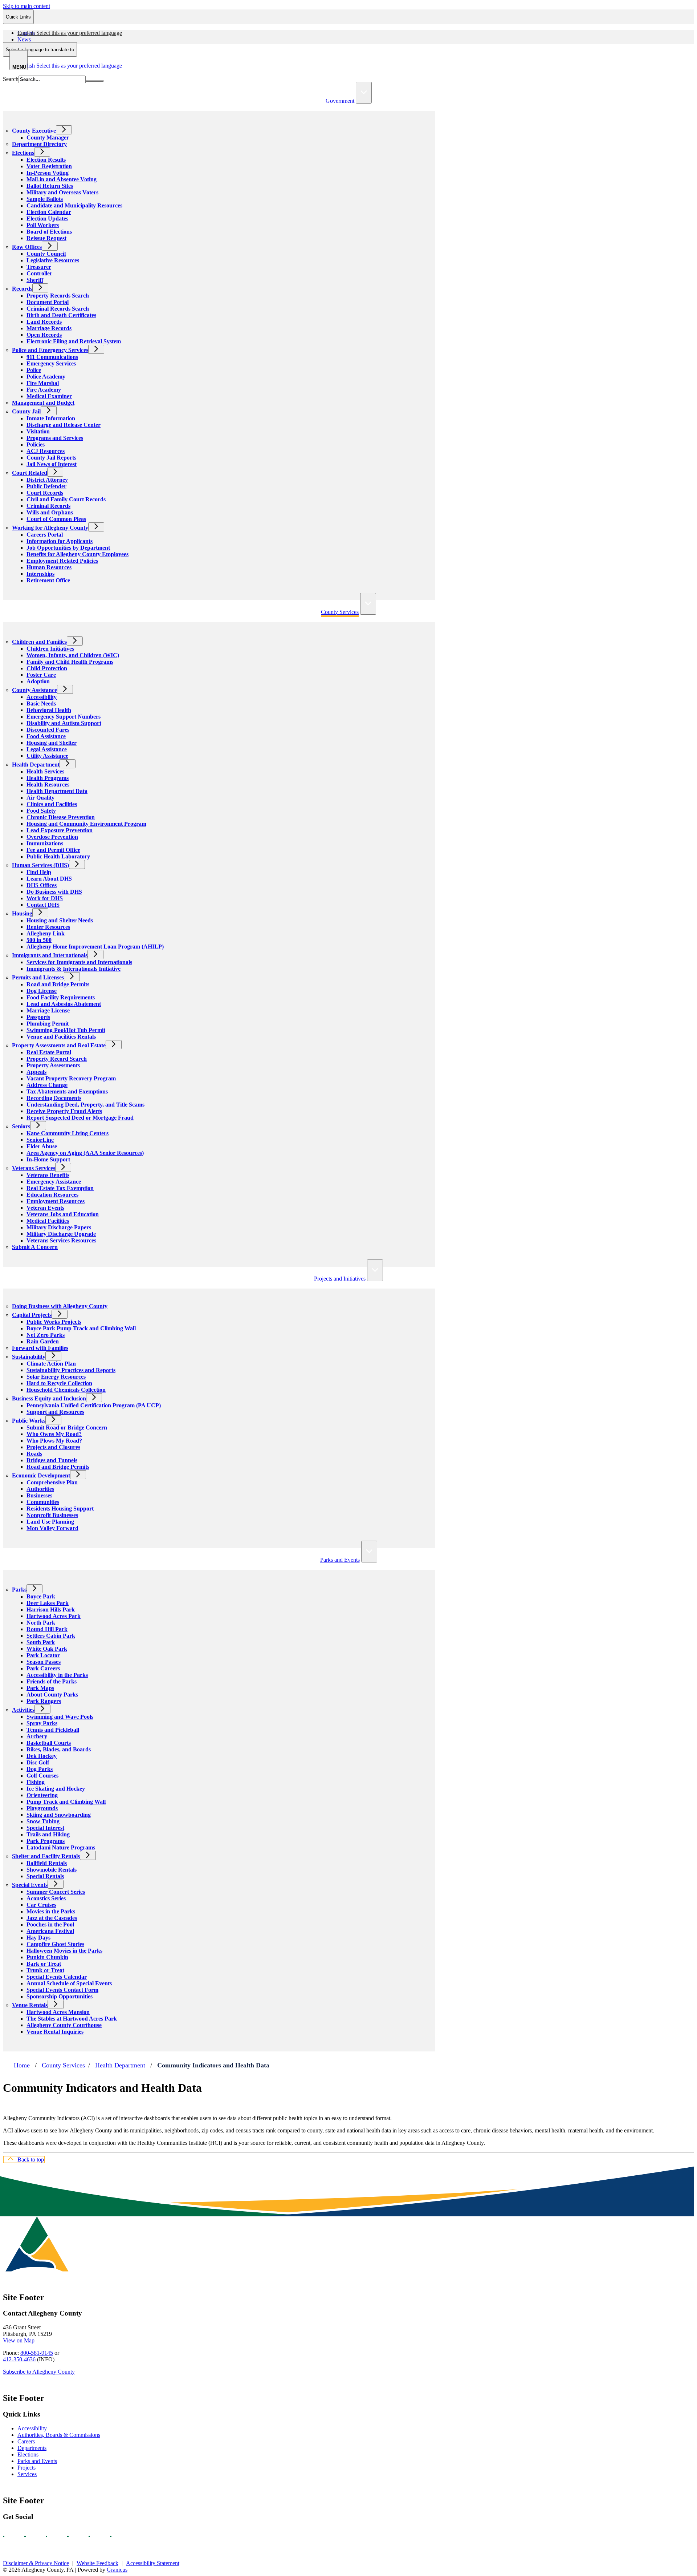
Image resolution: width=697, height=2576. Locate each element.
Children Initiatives (50, 649)
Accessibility (42, 697)
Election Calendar (49, 212)
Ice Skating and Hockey (56, 1789)
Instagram (32, 2536)
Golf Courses (42, 1776)
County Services (340, 612)
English (70, 33)
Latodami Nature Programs (61, 1847)
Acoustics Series (46, 1898)
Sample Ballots (45, 199)
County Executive (34, 131)
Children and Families (39, 642)
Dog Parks (40, 1769)
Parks (19, 1590)
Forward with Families (40, 1348)
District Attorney (47, 480)
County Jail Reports (51, 458)
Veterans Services (34, 1168)
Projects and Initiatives (340, 1279)
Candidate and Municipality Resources (74, 205)
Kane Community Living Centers (68, 1133)
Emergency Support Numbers (64, 717)
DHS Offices (42, 885)
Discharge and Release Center (64, 425)
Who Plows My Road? (54, 1441)
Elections (23, 153)
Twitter (74, 2536)
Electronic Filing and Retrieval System (74, 341)
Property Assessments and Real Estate (59, 1045)
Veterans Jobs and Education (63, 1214)
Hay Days (38, 1938)
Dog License (42, 991)
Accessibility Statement (153, 2563)
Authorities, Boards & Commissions (59, 2435)
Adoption (38, 681)
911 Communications (52, 357)
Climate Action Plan (51, 1364)
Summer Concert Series (56, 1892)
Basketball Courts (49, 1743)
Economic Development (41, 1475)
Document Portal (48, 302)
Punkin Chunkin (47, 1957)
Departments (32, 2448)
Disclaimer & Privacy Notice (36, 2563)
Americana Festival (50, 1931)
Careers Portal (45, 535)
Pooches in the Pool (50, 1924)
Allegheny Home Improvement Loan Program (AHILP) (95, 947)
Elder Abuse (42, 1146)
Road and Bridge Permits (58, 984)
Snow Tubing (43, 1821)
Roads (34, 1454)
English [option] (70, 66)
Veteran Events (45, 1208)
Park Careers (43, 1668)
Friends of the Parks (52, 1681)
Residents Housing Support (60, 1509)
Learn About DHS (49, 879)
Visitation (38, 431)
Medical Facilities (48, 1221)
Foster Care (41, 675)
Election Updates (47, 219)
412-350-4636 (19, 2359)
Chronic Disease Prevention (61, 817)
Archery (37, 1736)
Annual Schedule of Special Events (69, 1983)
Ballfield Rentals (47, 1863)
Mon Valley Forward (52, 1528)
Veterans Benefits (48, 1175)
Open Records (44, 335)
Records (22, 289)
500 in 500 (39, 940)
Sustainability (29, 1357)
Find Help (39, 872)
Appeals (36, 1072)
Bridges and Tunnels (52, 1460)
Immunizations (45, 843)
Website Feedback (97, 2563)
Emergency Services (51, 363)
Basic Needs (41, 703)
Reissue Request (46, 238)
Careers (26, 2441)
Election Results (46, 160)
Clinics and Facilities (52, 804)
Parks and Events (340, 1560)
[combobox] (40, 49)
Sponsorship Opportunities (60, 1996)
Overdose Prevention (52, 837)
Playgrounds (42, 1808)
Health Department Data (57, 791)
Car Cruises (41, 1905)
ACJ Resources (46, 451)
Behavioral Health (49, 710)
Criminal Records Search (58, 309)
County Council (46, 254)
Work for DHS (45, 898)
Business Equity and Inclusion (49, 1398)
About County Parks (52, 1695)
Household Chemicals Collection (66, 1390)
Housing (22, 913)
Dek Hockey (42, 1756)
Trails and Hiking (48, 1834)
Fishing (36, 1782)
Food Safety (41, 811)
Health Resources (48, 784)
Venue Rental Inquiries (55, 2032)
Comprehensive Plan (52, 1482)
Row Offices (27, 247)
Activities (23, 1710)
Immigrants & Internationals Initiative (74, 969)
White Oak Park (47, 1649)
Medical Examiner (49, 396)
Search (11, 79)
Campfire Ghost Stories (55, 1944)
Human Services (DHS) (40, 865)
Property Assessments (53, 1065)
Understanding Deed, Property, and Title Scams (85, 1105)
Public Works (29, 1421)
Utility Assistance (47, 756)
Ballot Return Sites (50, 186)
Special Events (30, 1885)
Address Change (47, 1085)
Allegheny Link (46, 933)
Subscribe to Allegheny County (39, 2372)
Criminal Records (48, 506)
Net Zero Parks (46, 1335)
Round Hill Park (47, 1629)
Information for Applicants (60, 541)
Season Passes (44, 1662)
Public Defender (46, 486)
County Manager (48, 138)
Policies (36, 444)
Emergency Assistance (54, 1182)
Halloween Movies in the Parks (64, 1951)
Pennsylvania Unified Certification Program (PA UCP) (94, 1405)
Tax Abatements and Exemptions (67, 1091)
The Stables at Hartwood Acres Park (72, 2019)
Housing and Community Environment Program (86, 824)
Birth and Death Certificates (61, 315)
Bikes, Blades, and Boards (59, 1749)
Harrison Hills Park (51, 1610)
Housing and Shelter (52, 743)
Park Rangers (44, 1701)
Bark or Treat (44, 1964)
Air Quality (40, 798)
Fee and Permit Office (53, 850)
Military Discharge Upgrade (61, 1234)
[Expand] (364, 93)
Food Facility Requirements (61, 997)
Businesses (39, 1495)
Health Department (36, 765)
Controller (39, 273)
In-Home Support (48, 1159)
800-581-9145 (37, 2353)
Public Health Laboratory (58, 856)
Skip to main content (27, 6)
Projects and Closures (53, 1447)
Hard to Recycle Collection (59, 1383)
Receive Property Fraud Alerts (64, 1111)
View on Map (19, 2340)
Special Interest (45, 1828)
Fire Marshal (43, 383)
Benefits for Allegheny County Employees (78, 554)
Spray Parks (42, 1723)
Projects (27, 2468)
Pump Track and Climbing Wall (66, 1802)
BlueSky (117, 2536)
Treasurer (39, 267)
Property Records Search (58, 296)
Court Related (30, 473)
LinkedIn (96, 2536)
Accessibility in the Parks (57, 1675)
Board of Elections (49, 232)
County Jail (26, 411)
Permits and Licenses (38, 977)
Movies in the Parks (51, 1911)
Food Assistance (46, 736)
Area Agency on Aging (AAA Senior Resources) (85, 1153)
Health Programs (48, 778)
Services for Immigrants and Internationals (79, 962)
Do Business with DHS (54, 892)
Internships (40, 574)
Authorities (40, 1489)
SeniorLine (40, 1140)
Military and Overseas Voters (62, 192)
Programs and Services (55, 438)
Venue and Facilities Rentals (61, 1037)
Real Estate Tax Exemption (60, 1188)
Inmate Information (51, 418)
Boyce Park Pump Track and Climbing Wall (81, 1328)
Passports (38, 1017)
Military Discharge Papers (59, 1227)
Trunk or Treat (45, 1970)
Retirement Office (48, 580)
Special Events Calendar (57, 1977)
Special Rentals (45, 1876)
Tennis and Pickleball (53, 1730)
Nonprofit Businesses (52, 1515)
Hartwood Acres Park (54, 1616)
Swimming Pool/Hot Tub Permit (66, 1030)
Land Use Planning (50, 1522)
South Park (41, 1642)
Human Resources (49, 567)
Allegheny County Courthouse (64, 2025)
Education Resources (52, 1195)
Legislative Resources (53, 260)
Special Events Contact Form (62, 1990)
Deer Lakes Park (48, 1603)
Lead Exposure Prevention (60, 830)
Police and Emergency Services (50, 350)
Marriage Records (49, 328)
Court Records (45, 493)
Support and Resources (55, 1412)
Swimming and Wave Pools (60, 1717)
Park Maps (40, 1688)
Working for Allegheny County (50, 528)
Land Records (44, 322)
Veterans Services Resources (61, 1240)
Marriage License (48, 1010)
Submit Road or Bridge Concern (67, 1427)
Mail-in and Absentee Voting (62, 179)
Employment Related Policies (62, 561)
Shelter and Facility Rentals (46, 1856)
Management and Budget (43, 403)
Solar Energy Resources (56, 1377)
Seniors (21, 1126)
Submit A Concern (35, 1247)
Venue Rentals (30, 2005)
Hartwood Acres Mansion (58, 2012)
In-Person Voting (48, 173)
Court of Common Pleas (56, 519)
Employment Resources (56, 1201)
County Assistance (34, 690)
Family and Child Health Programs (70, 662)
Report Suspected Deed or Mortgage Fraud (80, 1118)
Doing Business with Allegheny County (60, 1306)
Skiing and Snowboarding (59, 1815)
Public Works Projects (54, 1322)
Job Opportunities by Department (68, 548)
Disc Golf (38, 1762)
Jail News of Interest (52, 464)
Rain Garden (43, 1341)
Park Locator (43, 1655)
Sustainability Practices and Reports (71, 1370)
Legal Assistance (47, 749)
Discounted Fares (48, 730)
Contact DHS (43, 905)
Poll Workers (43, 225)
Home (22, 2065)
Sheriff (35, 280)
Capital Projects (32, 1315)
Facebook (10, 2536)
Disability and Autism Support (64, 723)
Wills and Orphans (50, 512)
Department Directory (39, 144)
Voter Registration (49, 166)
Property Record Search (57, 1059)
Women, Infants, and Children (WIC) (73, 655)
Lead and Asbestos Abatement (64, 1004)
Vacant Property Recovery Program (71, 1078)
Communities (43, 1502)
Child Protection (47, 668)
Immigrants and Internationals (50, 955)
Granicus (117, 2570)
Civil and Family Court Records (66, 499)
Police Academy (46, 377)
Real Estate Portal (49, 1052)
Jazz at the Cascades (52, 1918)
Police (34, 370)
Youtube (53, 2536)
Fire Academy (44, 390)
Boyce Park (41, 1596)
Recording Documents (54, 1098)
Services (27, 2474)
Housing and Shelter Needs (60, 920)
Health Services (45, 771)
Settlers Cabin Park (51, 1636)
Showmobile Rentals (52, 1870)
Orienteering (42, 1795)
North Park (41, 1623)
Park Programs (46, 1841)
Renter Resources (48, 927)
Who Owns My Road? (54, 1434)
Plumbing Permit (48, 1024)
